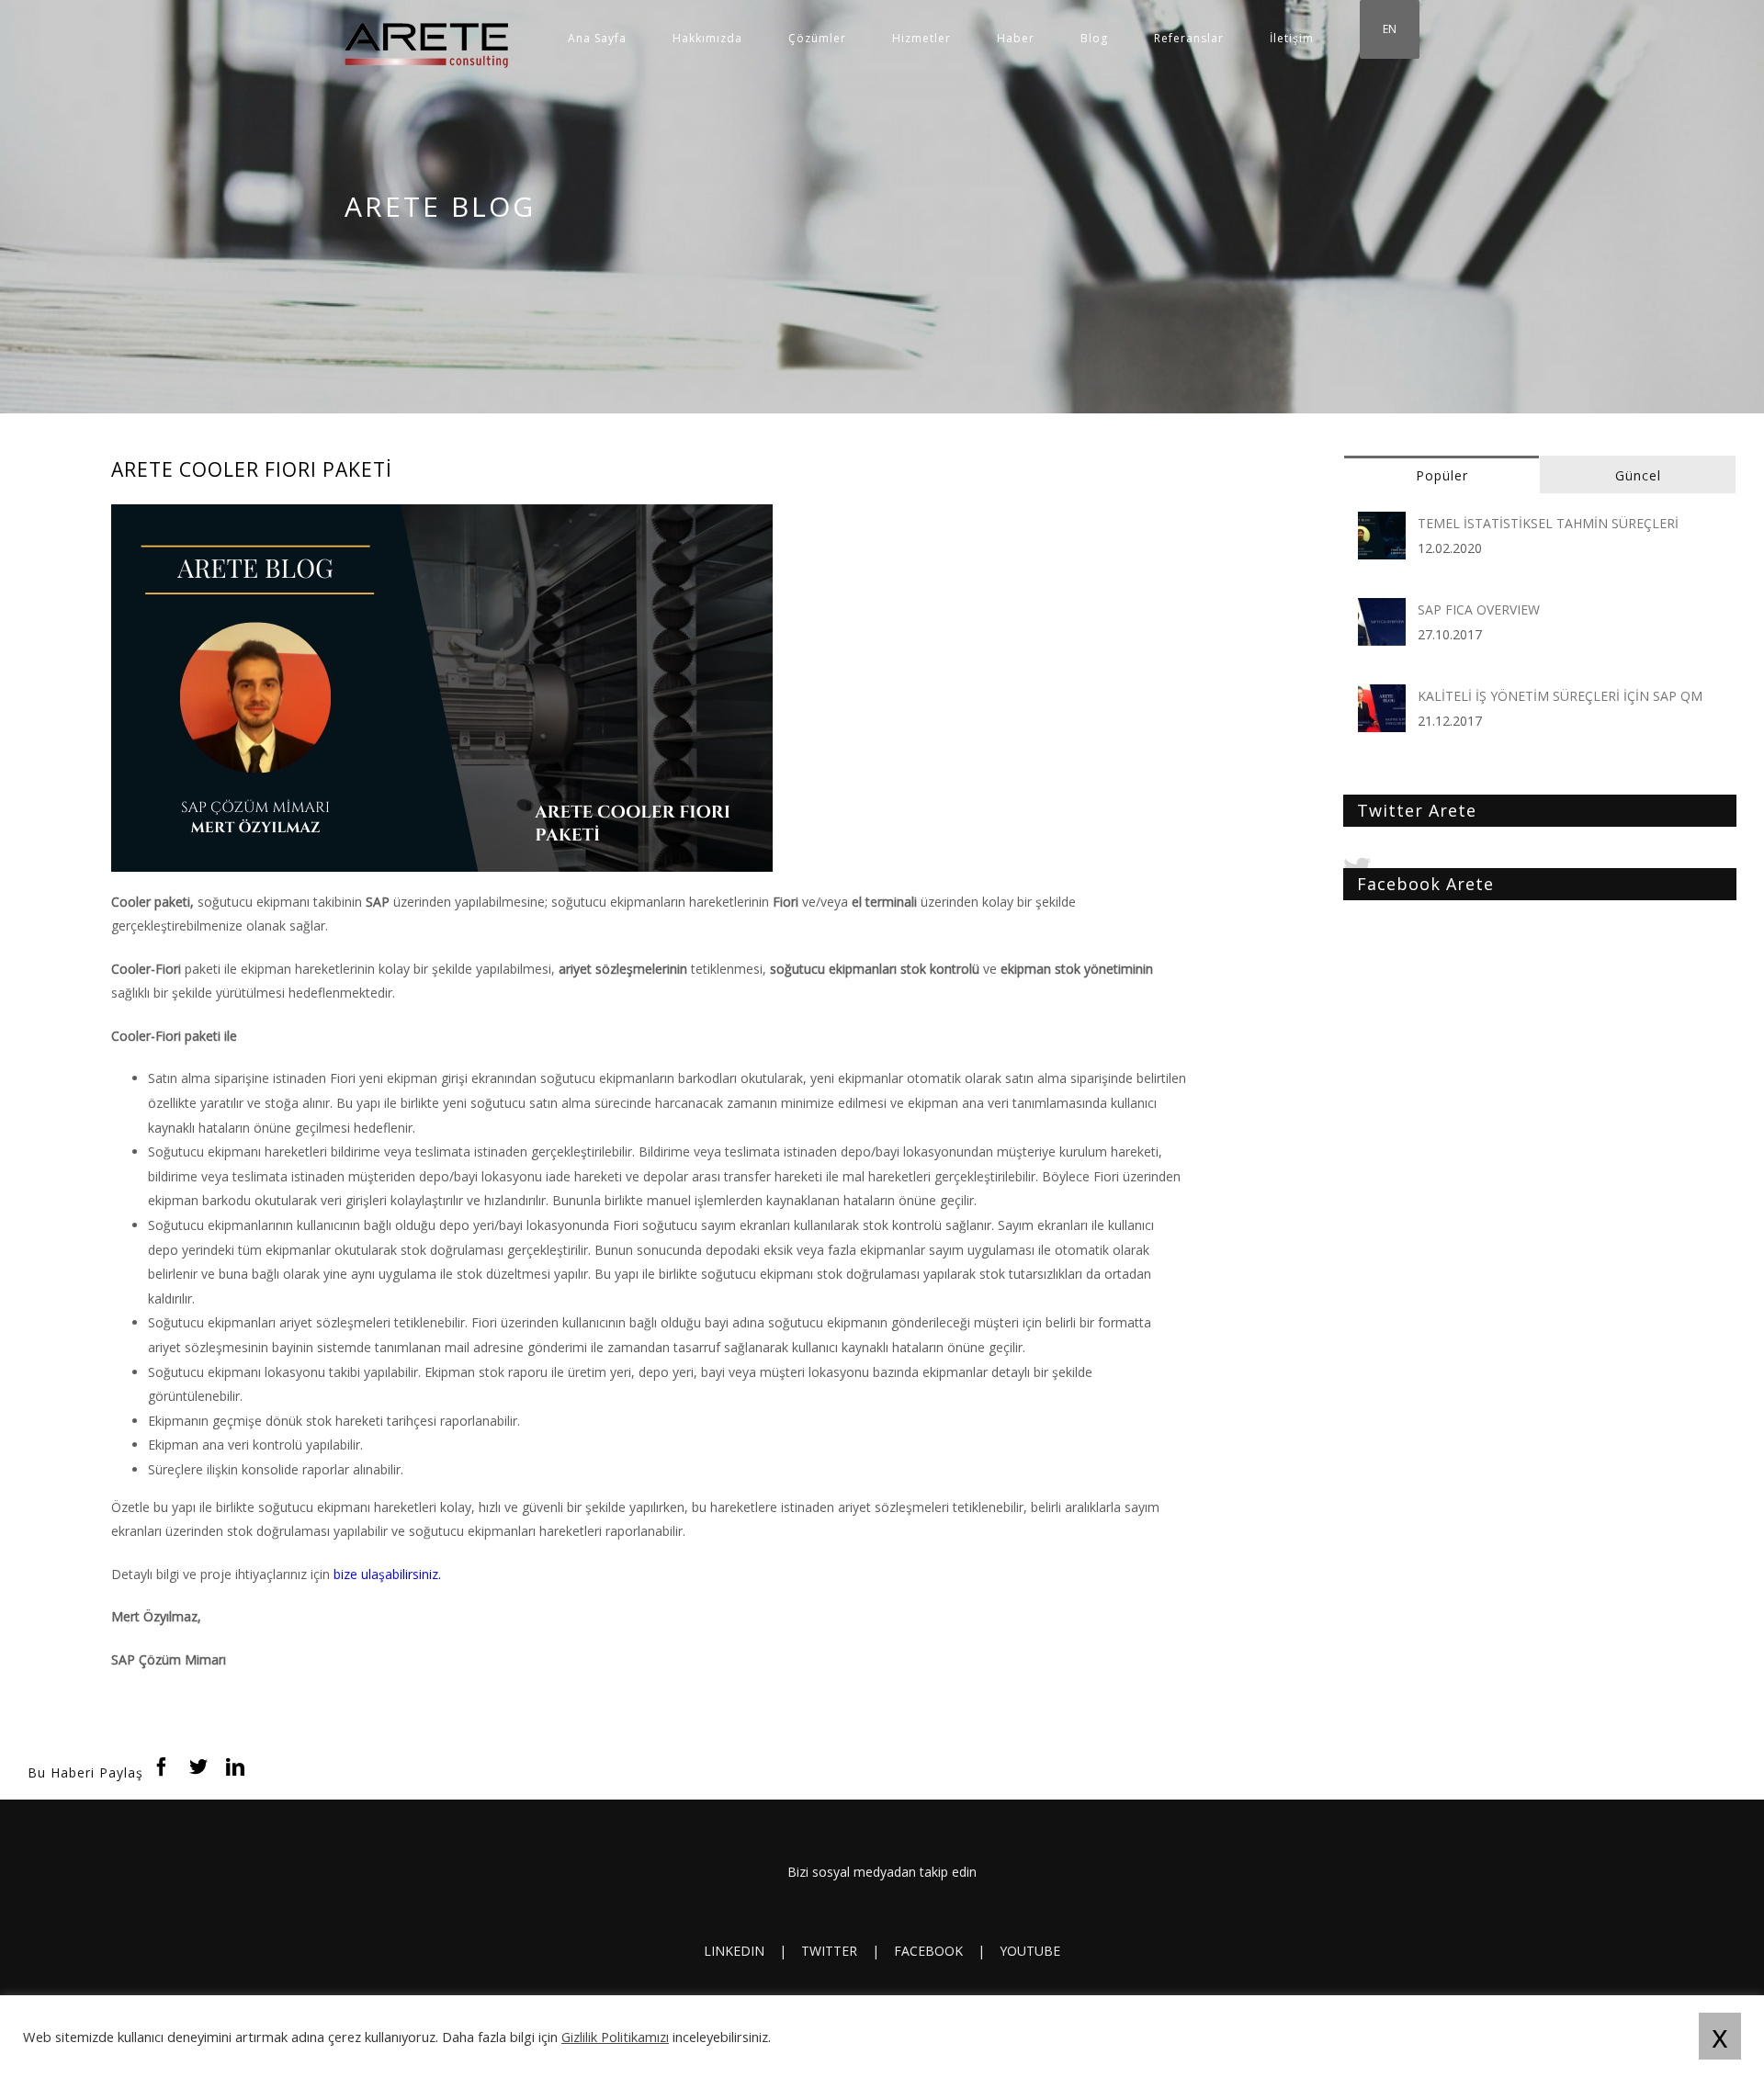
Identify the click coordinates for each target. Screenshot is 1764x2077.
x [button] (1720, 2036)
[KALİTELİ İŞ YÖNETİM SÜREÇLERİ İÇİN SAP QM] (1382, 696)
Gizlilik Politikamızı (615, 2037)
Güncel (1638, 475)
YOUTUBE (1030, 1951)
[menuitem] (620, 39)
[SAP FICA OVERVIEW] (1382, 610)
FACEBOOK (928, 1951)
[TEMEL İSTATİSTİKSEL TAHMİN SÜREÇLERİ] (1382, 523)
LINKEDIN (734, 1951)
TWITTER (829, 1951)
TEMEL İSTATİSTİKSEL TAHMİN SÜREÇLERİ (1548, 523)
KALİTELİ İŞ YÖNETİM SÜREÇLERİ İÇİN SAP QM (1560, 696)
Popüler (1442, 475)
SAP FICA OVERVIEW (1479, 610)
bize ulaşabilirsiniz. (387, 1574)
